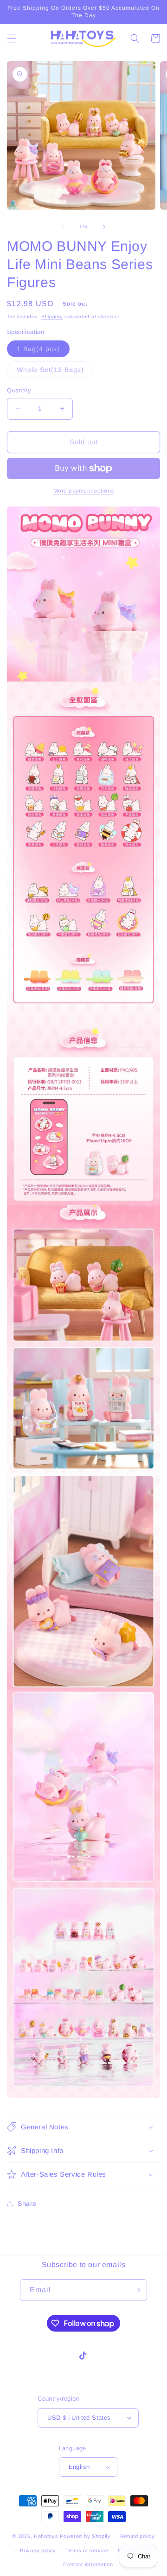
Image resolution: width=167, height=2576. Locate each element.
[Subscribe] (136, 2290)
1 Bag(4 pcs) (43, 351)
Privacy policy (38, 2550)
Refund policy (138, 2536)
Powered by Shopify (85, 2536)
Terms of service (87, 2550)
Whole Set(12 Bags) (55, 372)
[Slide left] (63, 227)
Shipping (52, 317)
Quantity (19, 390)
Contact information (88, 2564)
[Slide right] (104, 227)
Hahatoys (46, 2536)
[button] (12, 38)
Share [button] (27, 2204)
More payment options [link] (84, 491)
